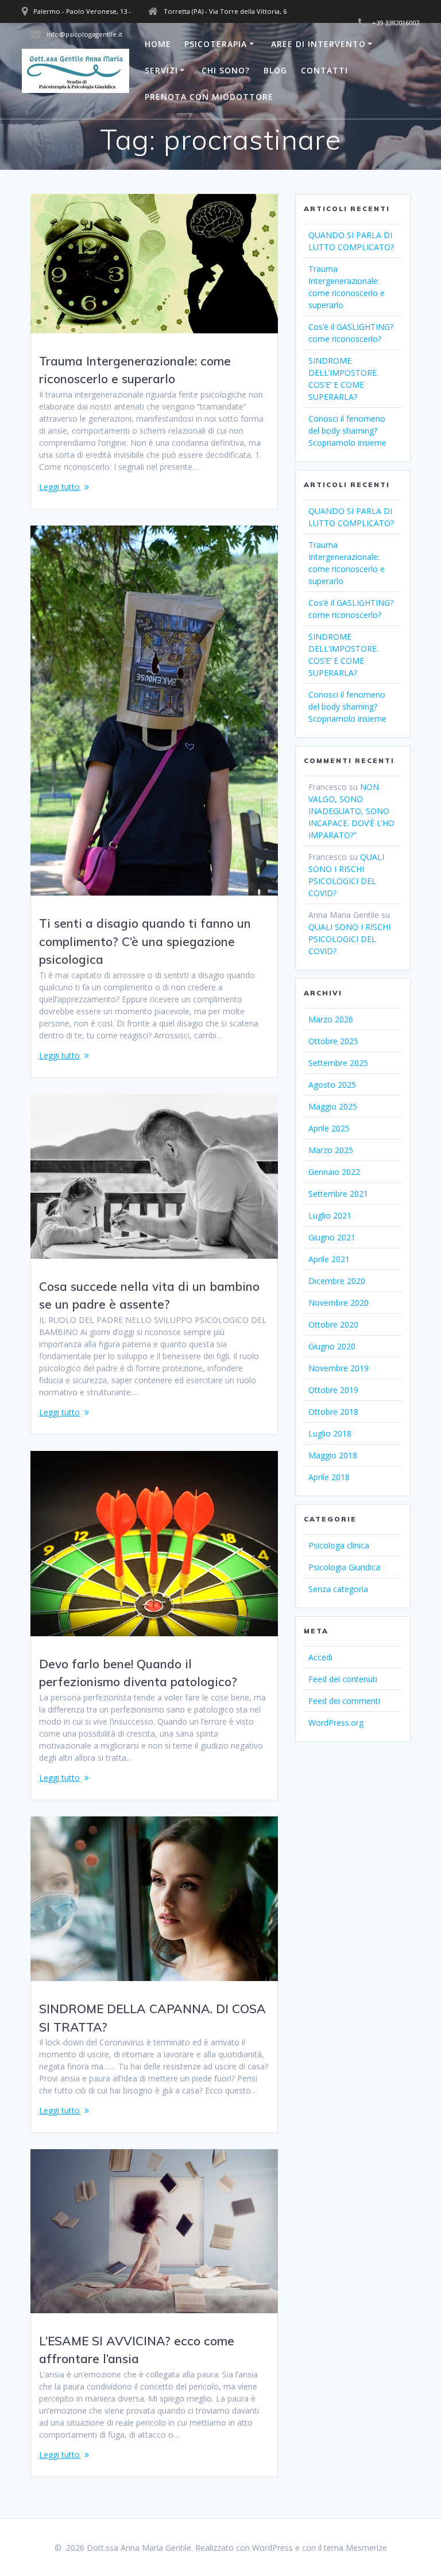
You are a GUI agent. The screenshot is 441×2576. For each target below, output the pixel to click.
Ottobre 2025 (333, 1041)
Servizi (161, 70)
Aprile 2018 (329, 1477)
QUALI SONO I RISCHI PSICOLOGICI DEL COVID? (349, 939)
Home (158, 44)
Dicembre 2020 (337, 1281)
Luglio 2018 (330, 1433)
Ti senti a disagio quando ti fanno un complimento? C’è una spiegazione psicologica (145, 941)
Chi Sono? (226, 70)
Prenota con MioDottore (209, 97)
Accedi (320, 1657)
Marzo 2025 (331, 1150)
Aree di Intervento (318, 44)
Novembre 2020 (339, 1303)
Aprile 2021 (329, 1259)
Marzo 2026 (331, 1019)
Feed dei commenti (344, 1701)
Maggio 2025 (333, 1106)
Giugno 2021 (332, 1237)
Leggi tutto (59, 487)
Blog (275, 70)
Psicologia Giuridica (344, 1567)
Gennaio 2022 (334, 1172)
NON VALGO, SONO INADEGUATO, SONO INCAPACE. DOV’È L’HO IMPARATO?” (351, 811)
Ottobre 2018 (333, 1412)
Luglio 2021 (330, 1215)
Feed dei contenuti (343, 1679)
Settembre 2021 (338, 1194)
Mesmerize (366, 2548)
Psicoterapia (216, 44)
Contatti (324, 70)
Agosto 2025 (332, 1085)
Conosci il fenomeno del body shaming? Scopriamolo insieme (347, 431)
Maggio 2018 (333, 1455)
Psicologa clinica (339, 1545)
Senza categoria (338, 1589)
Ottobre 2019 (333, 1390)
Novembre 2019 (339, 1368)
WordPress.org (336, 1723)
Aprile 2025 (329, 1128)
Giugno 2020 (332, 1346)
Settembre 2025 (338, 1063)
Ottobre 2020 (333, 1324)
